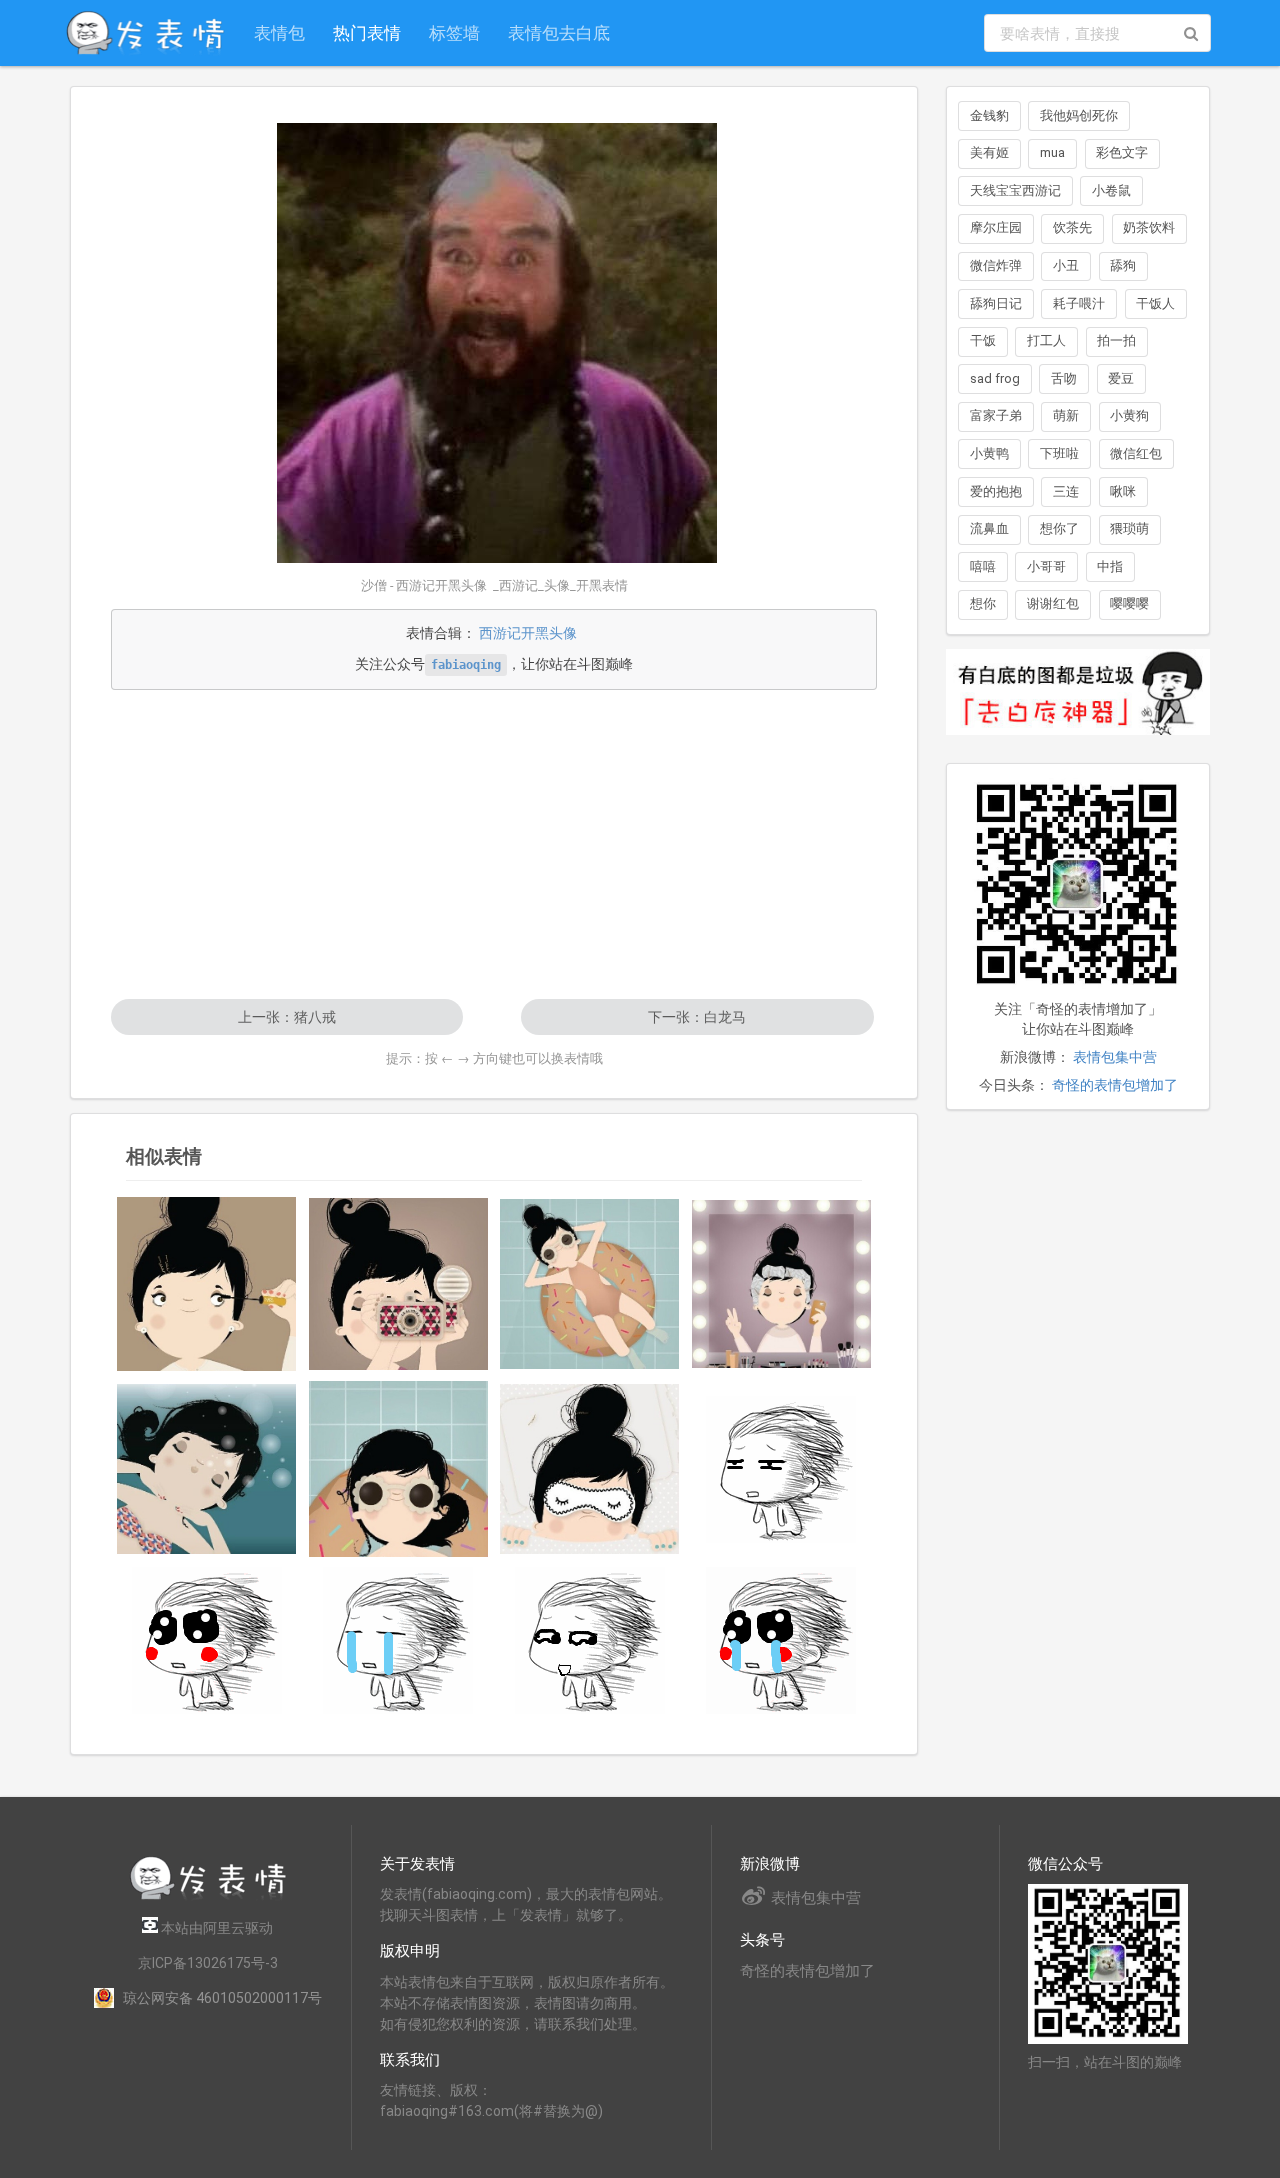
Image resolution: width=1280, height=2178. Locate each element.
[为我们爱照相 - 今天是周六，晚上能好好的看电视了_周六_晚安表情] (399, 1284)
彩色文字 (1122, 152)
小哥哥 (1046, 566)
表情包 (279, 32)
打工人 (1046, 340)
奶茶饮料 (1149, 227)
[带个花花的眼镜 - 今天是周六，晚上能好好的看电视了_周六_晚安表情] (399, 1469)
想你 (983, 603)
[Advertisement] (494, 844)
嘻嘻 (983, 566)
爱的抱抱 (996, 491)
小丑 (1066, 265)
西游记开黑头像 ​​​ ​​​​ (531, 633)
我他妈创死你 (1079, 115)
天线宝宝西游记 (1015, 190)
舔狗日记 (996, 303)
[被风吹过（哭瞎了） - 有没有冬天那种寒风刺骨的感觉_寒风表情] (399, 1640)
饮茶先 (1072, 227)
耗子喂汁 (1079, 303)
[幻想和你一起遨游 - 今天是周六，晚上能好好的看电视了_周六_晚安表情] (207, 1469)
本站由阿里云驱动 (215, 1928)
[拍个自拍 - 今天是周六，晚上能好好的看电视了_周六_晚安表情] (782, 1284)
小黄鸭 (989, 453)
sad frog (995, 378)
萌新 (1066, 415)
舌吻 (1064, 378)
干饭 (983, 340)
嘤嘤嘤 (1129, 603)
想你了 (1059, 528)
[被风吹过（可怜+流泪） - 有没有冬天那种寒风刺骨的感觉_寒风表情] (782, 1640)
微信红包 (1136, 453)
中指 (1110, 566)
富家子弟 (996, 415)
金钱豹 (989, 115)
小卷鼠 (1111, 190)
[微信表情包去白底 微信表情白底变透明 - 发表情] (1078, 744)
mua (1052, 152)
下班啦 (1059, 453)
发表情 (401, 1894)
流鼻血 (989, 528)
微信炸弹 (996, 265)
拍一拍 (1116, 340)
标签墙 (454, 32)
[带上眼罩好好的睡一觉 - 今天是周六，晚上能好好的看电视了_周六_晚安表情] (590, 1468)
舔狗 (1123, 265)
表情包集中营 (1115, 1057)
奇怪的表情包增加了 (1115, 1085)
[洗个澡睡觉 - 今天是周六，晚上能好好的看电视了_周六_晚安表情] (590, 1284)
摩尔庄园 (996, 227)
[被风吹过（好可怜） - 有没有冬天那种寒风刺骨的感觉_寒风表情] (207, 1640)
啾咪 (1123, 491)
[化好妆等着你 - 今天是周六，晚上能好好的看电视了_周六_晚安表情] (207, 1284)
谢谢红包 (1053, 603)
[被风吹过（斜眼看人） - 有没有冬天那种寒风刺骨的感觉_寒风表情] (590, 1640)
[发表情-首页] (145, 33)
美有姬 (989, 152)
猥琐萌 (1129, 528)
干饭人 (1155, 303)
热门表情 (367, 32)
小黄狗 (1129, 415)
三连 (1066, 491)
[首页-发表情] (208, 1896)
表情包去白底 (559, 32)
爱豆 (1121, 378)
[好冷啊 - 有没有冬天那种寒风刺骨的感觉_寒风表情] (782, 1469)
